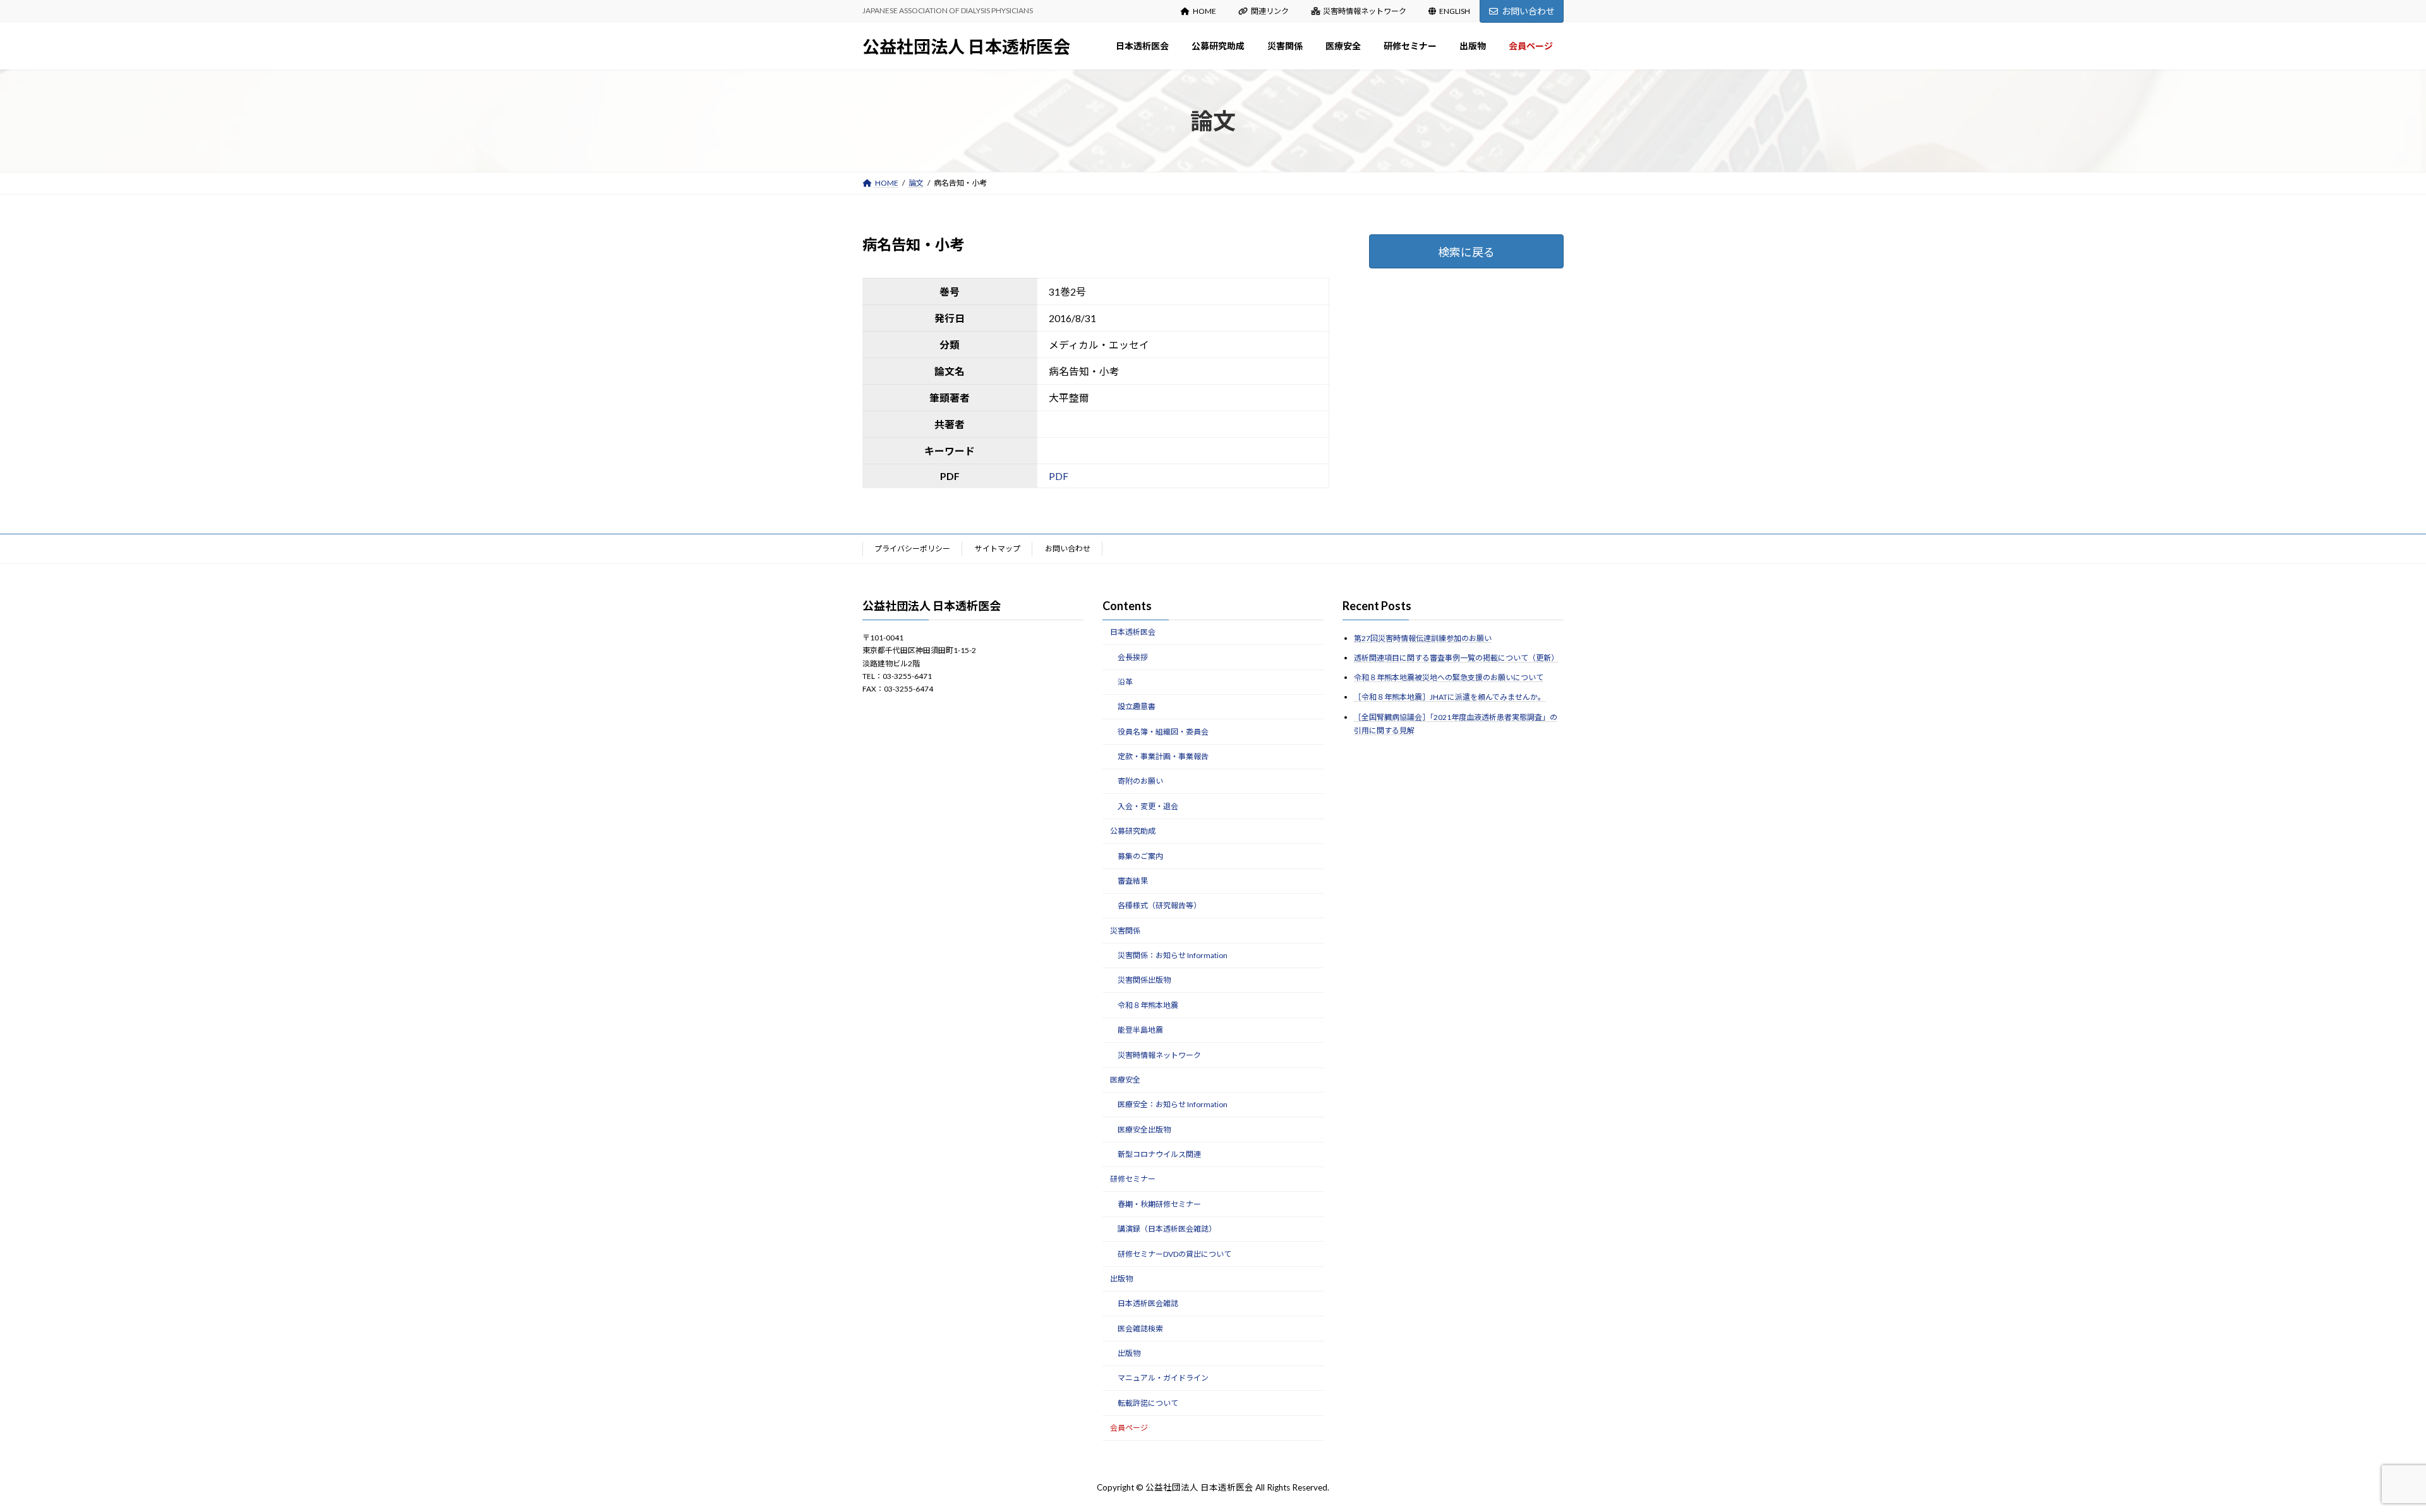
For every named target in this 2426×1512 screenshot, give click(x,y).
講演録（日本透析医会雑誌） (1167, 1229)
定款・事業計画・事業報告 (1163, 756)
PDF (1059, 476)
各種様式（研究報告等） (1159, 905)
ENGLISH (1455, 11)
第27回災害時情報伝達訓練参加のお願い (1423, 638)
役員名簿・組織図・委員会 (1163, 731)
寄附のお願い (1140, 781)
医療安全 (1125, 1080)
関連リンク (1270, 11)
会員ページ (1129, 1428)
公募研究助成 (1133, 831)
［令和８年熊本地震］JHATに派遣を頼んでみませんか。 (1450, 697)
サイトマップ (998, 549)
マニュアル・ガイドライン (1163, 1378)
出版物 (1121, 1279)
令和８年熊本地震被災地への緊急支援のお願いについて (1449, 677)
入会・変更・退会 (1148, 806)
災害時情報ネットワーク (1365, 11)
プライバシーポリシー (912, 549)
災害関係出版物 (1144, 980)
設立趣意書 (1137, 706)
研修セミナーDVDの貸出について (1174, 1253)
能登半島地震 (1140, 1030)
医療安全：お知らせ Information (1173, 1104)
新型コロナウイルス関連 (1159, 1154)
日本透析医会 (1133, 632)
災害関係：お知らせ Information (1173, 955)
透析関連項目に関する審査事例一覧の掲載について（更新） (1456, 658)
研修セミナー (1133, 1179)
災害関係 (1125, 930)
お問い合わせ (1528, 11)
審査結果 (1133, 881)
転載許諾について (1148, 1403)
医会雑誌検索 (1140, 1328)
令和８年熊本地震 (1148, 1005)
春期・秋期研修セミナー (1159, 1204)
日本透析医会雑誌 (1148, 1303)
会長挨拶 (1133, 657)
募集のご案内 (1140, 855)
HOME (1204, 11)
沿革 (1125, 682)
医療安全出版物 (1144, 1129)
